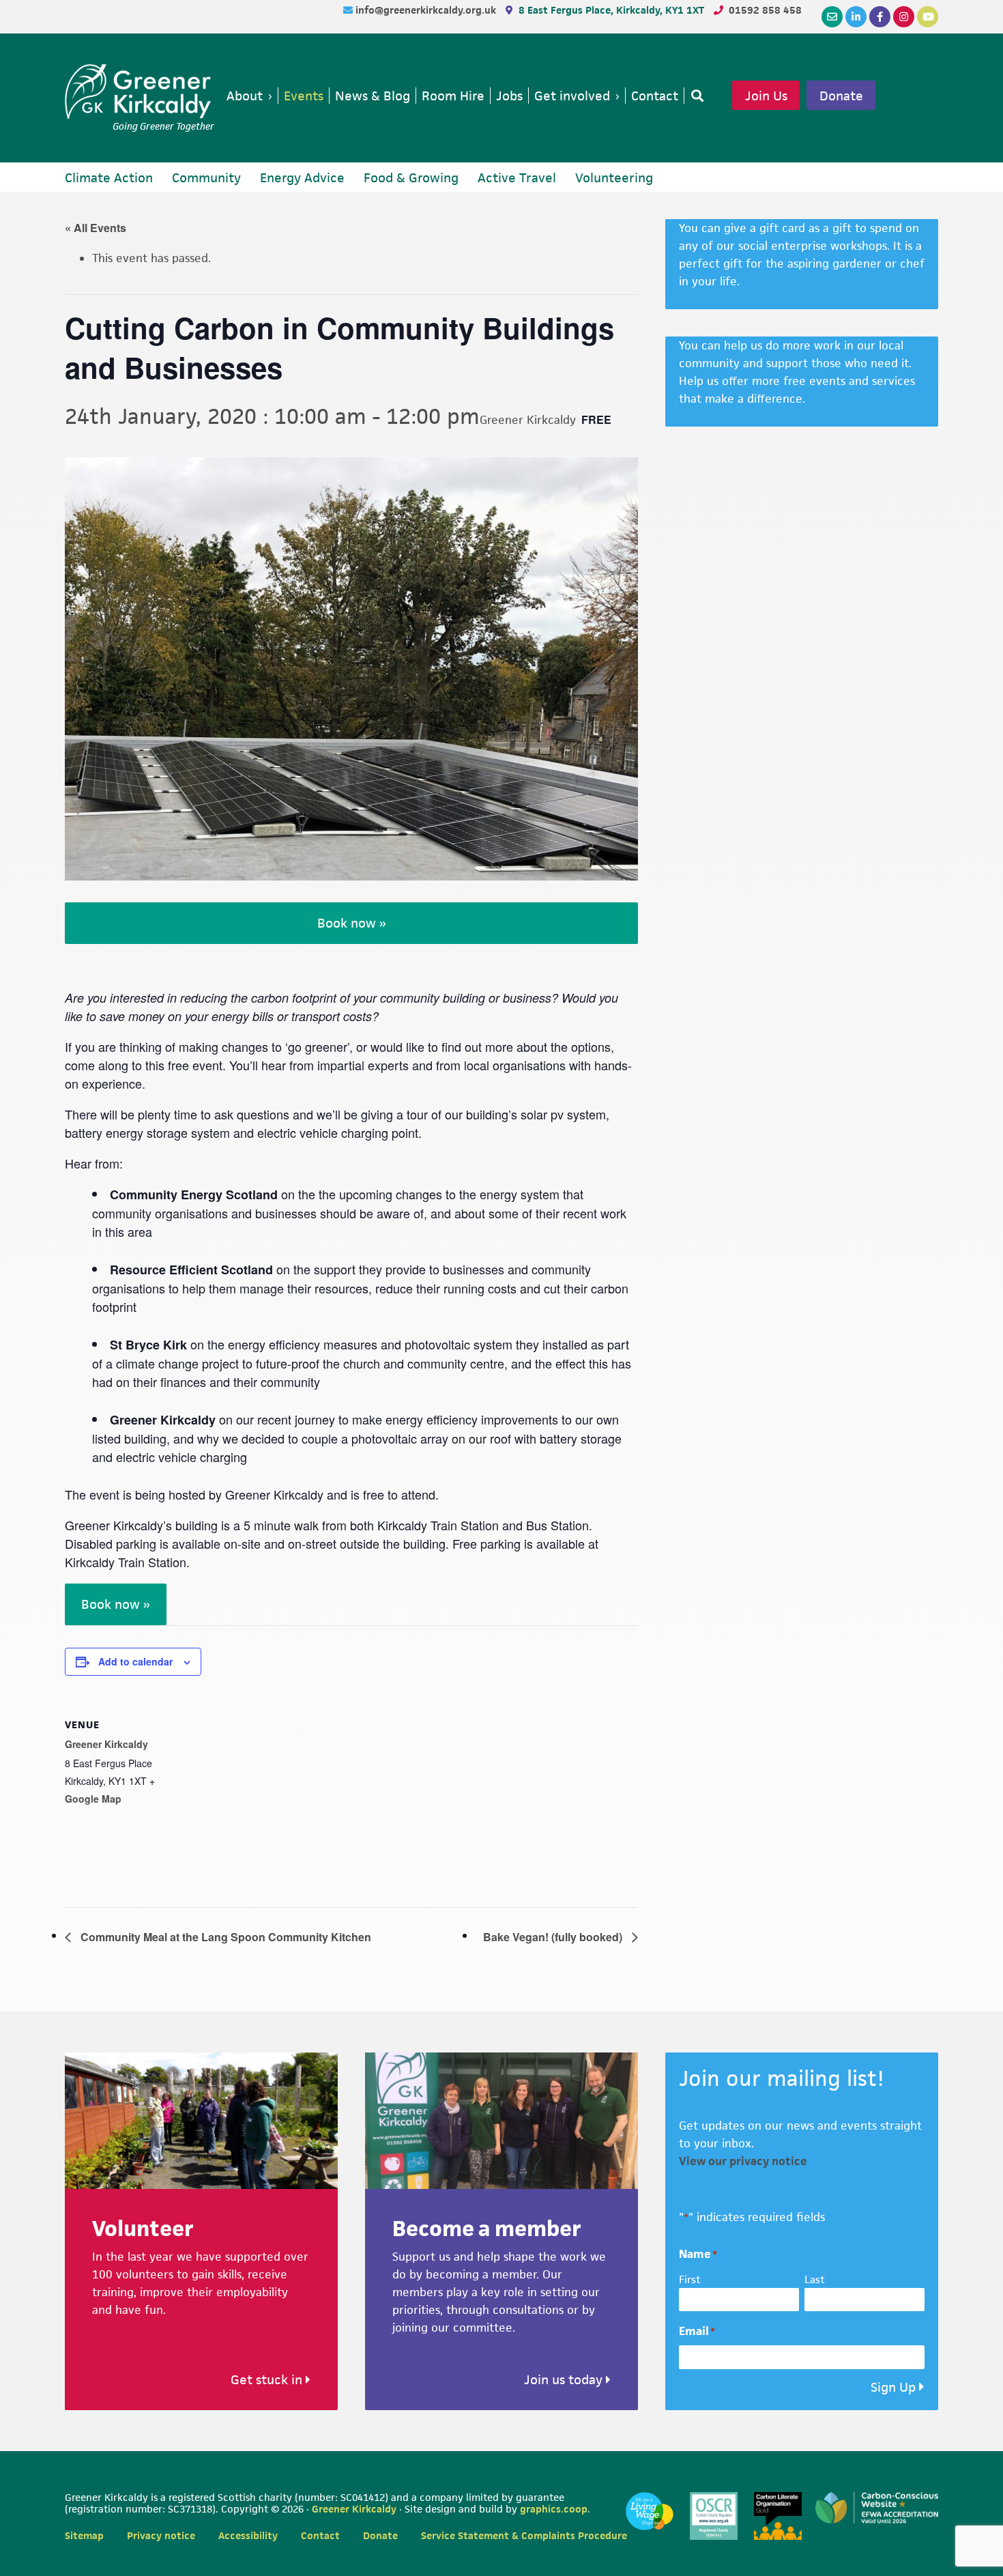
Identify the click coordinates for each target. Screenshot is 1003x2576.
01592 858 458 (765, 10)
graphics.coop (554, 2509)
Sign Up (893, 2387)
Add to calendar (135, 1661)
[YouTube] (928, 17)
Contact (320, 2535)
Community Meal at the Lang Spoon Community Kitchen (224, 1937)
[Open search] (695, 96)
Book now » (352, 923)
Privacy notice (161, 2535)
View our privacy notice (743, 2161)
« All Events (96, 228)
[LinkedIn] (856, 17)
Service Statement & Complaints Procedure (524, 2535)
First (690, 2279)
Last (815, 2279)
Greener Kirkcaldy (140, 91)
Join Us (766, 96)
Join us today (565, 2380)
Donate (841, 96)
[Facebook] (880, 17)
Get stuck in (268, 2380)
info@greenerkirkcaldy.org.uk (427, 10)
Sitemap (84, 2535)
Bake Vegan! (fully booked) (554, 1937)
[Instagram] (904, 17)
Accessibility (248, 2535)
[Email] (832, 17)
